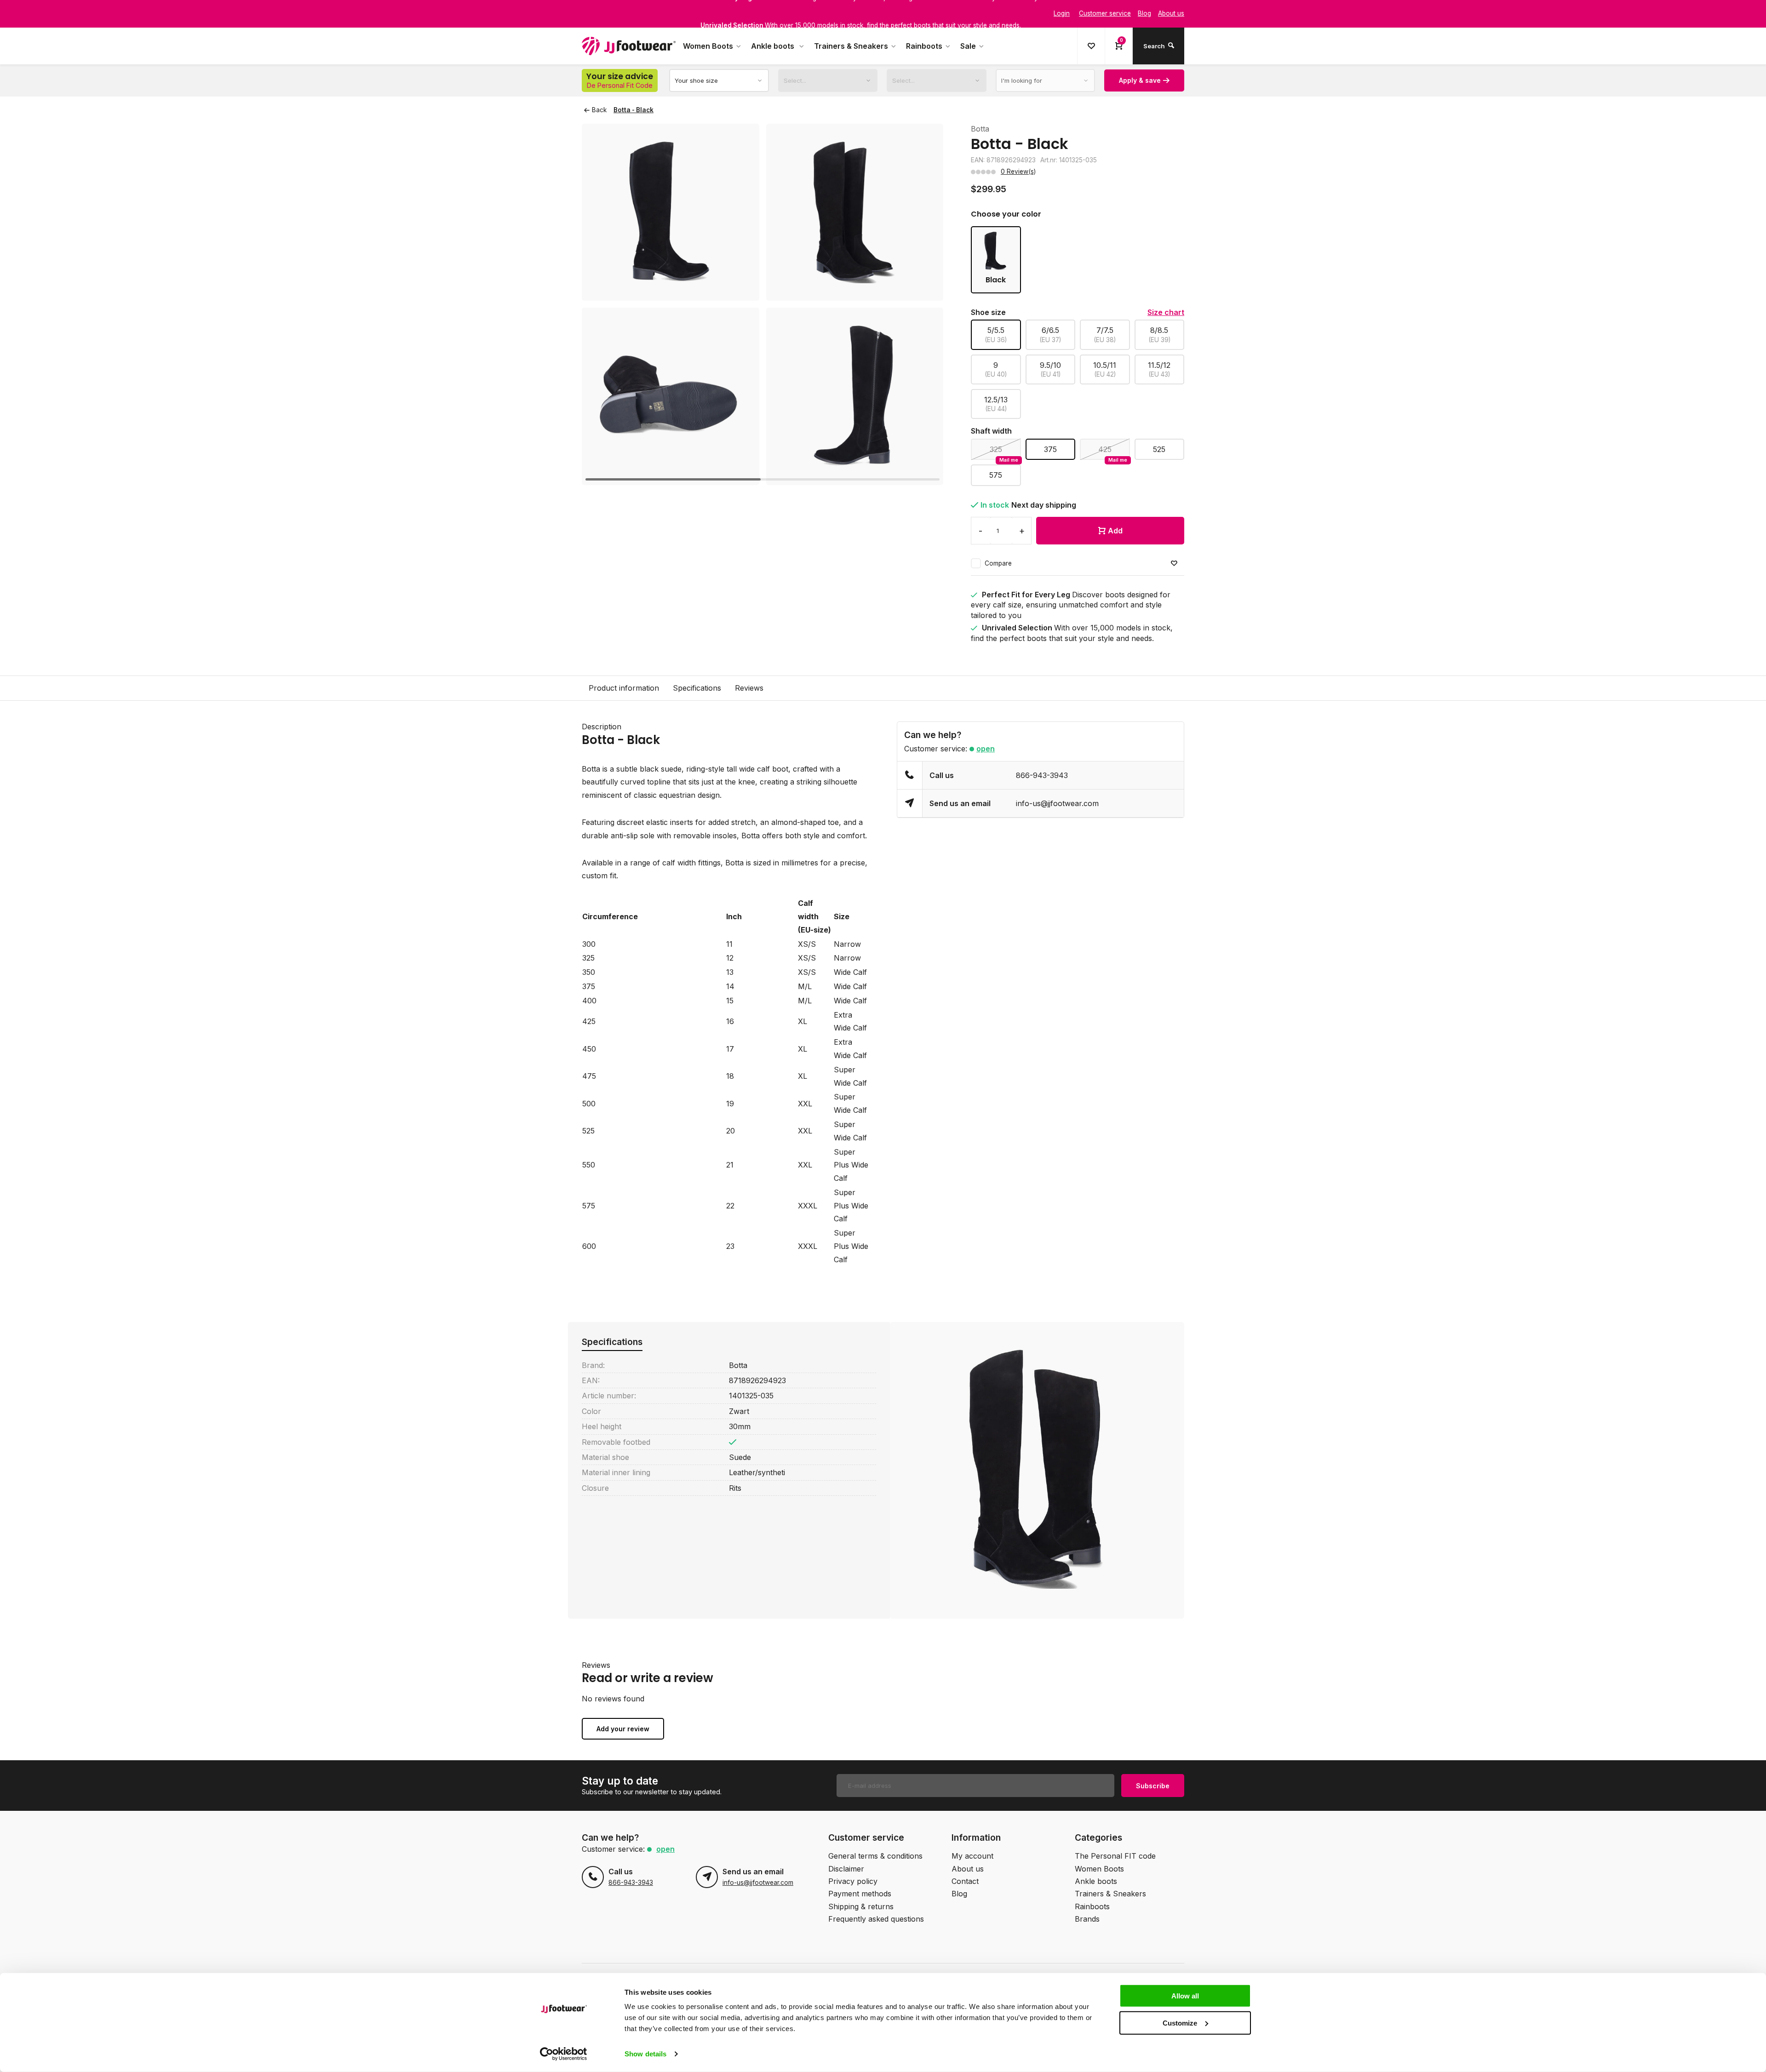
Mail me (1009, 460)
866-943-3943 (1042, 775)
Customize (1180, 2023)
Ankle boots (774, 46)
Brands (1087, 1919)
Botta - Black (634, 110)
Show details (645, 2054)
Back (599, 110)
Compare (998, 563)
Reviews (749, 688)
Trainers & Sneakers (851, 46)
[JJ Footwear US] (629, 46)
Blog (959, 1894)
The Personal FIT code (1115, 1856)
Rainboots (924, 46)
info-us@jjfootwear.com (1057, 803)
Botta (980, 129)
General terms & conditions (875, 1856)
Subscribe (1153, 1786)
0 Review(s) (1018, 172)
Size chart (1166, 312)
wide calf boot (764, 769)
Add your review (623, 1729)
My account (972, 1856)
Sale (968, 46)
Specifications (697, 688)
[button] (925, 304)
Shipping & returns (861, 1906)
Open (986, 749)
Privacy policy (853, 1881)
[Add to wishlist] (1174, 564)
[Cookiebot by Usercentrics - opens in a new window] (564, 2054)
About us (968, 1869)
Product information (624, 688)
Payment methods (860, 1894)
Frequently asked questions (876, 1919)
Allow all (1185, 1996)
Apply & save (1140, 80)
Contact (965, 1881)
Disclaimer (846, 1869)
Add (1115, 531)
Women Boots (708, 46)
